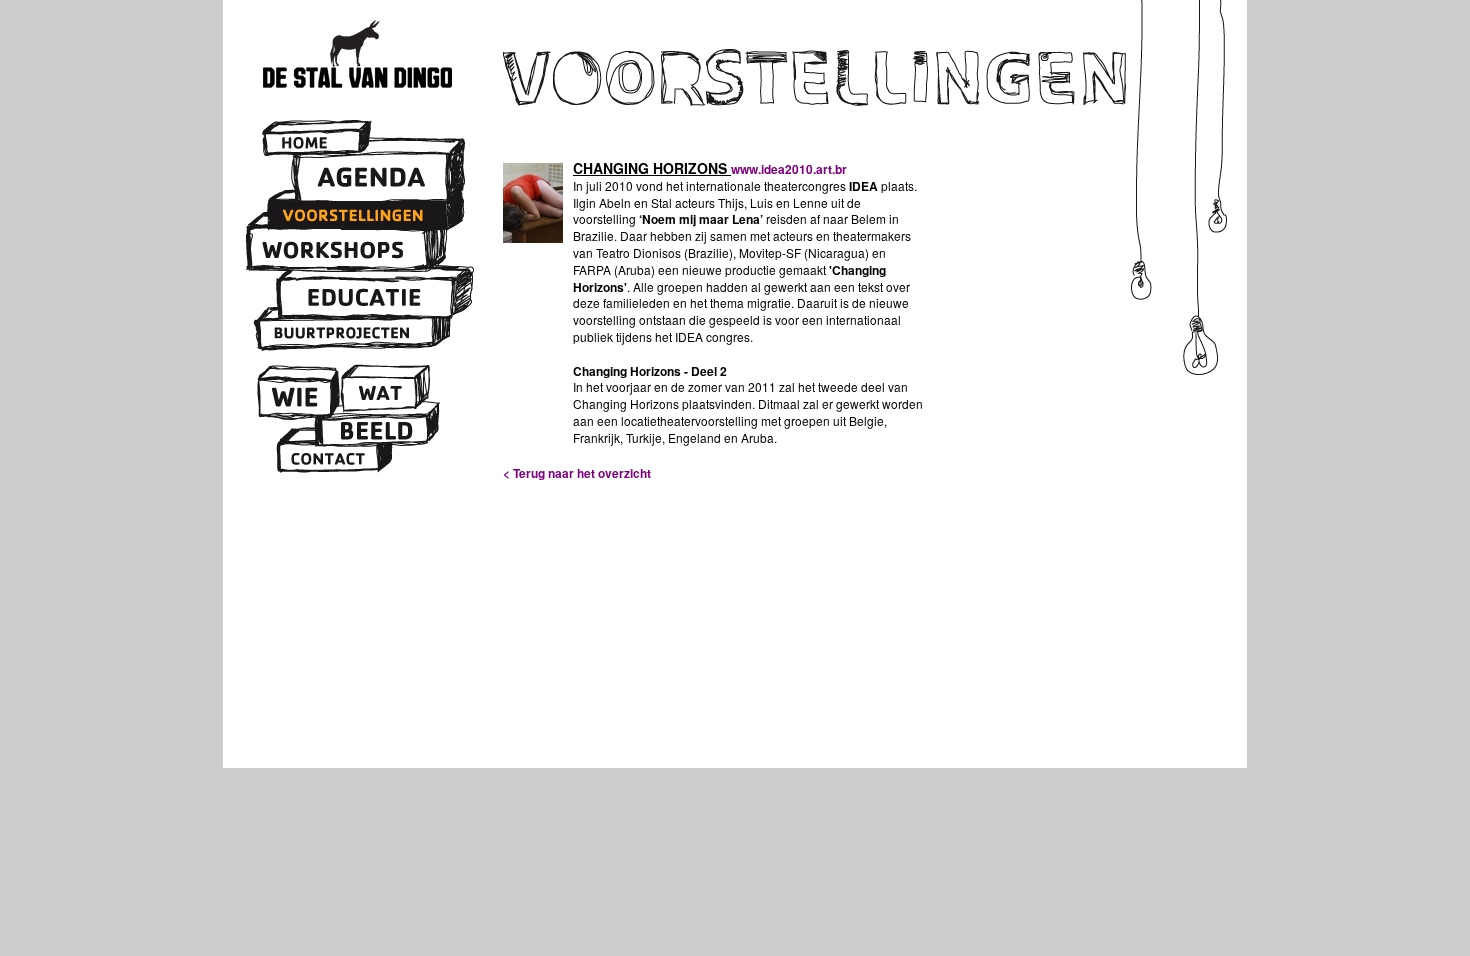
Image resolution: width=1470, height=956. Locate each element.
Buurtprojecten (345, 332)
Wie (295, 397)
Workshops (339, 249)
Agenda (373, 178)
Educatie (368, 298)
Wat (379, 394)
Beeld (373, 430)
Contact (330, 456)
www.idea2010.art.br (789, 169)
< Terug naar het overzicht (577, 473)
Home (312, 142)
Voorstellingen (358, 215)
